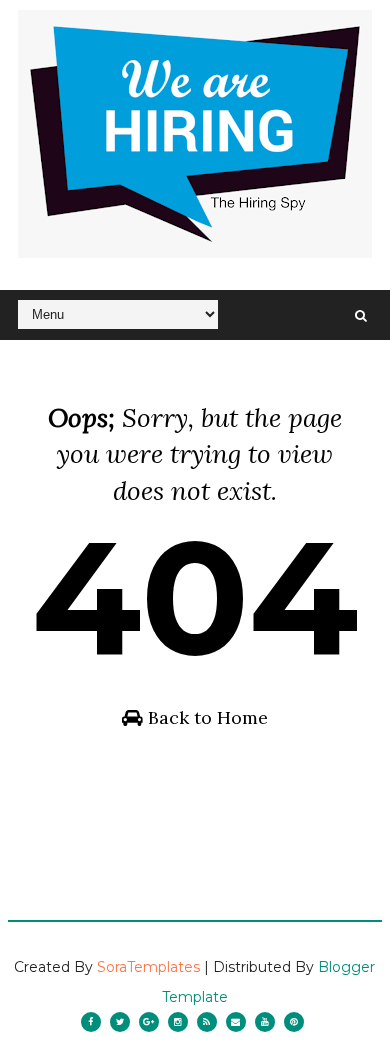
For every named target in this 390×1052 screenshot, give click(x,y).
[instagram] (178, 1022)
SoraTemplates (148, 967)
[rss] (207, 1022)
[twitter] (120, 1022)
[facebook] (91, 1022)
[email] (236, 1022)
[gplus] (149, 1022)
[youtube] (265, 1022)
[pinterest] (294, 1022)
